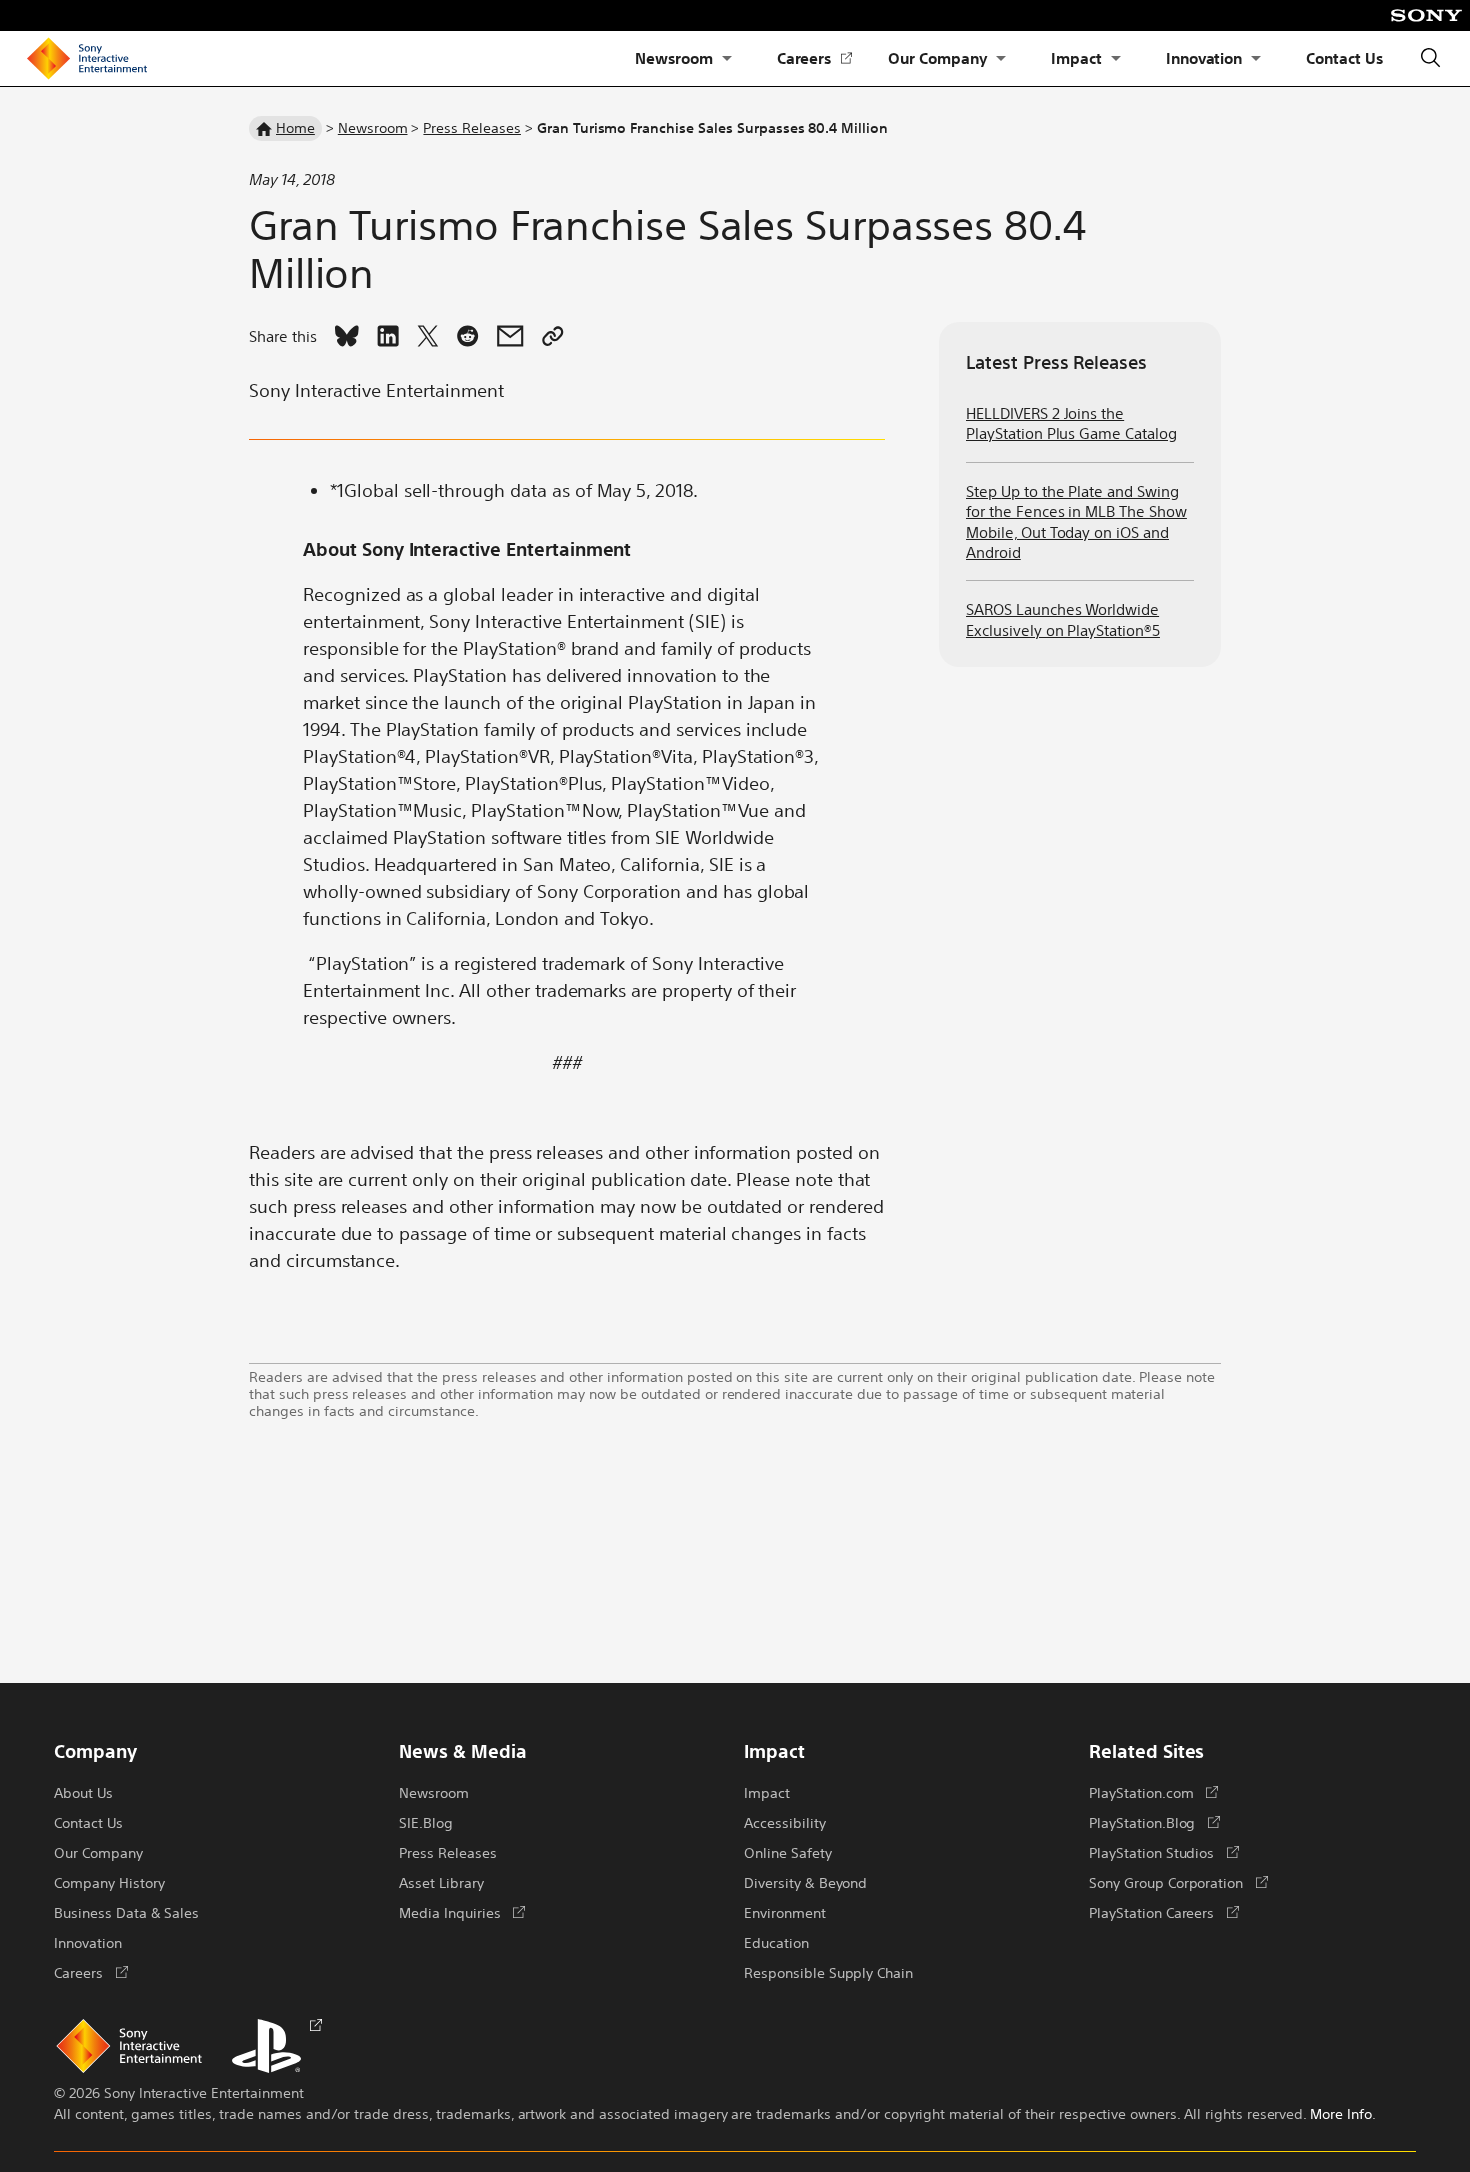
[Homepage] (87, 59)
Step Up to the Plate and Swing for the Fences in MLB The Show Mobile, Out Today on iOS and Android (1076, 521)
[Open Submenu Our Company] (1001, 58)
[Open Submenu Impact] (1116, 58)
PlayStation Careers (1164, 1912)
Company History (109, 1882)
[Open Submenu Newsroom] (727, 58)
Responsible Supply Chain (828, 1972)
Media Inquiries (462, 1912)
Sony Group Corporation (1178, 1882)
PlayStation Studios (1164, 1852)
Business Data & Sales (126, 1912)
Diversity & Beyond (805, 1882)
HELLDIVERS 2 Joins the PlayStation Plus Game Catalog (1071, 422)
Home (295, 127)
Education (776, 1942)
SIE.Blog (426, 1822)
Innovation (1204, 57)
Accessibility (785, 1822)
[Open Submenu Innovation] (1256, 58)
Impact (1076, 57)
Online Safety (788, 1852)
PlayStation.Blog (1154, 1822)
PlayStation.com (1153, 1792)
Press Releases (472, 127)
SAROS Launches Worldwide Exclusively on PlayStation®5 (1063, 618)
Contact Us (1344, 57)
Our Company (937, 57)
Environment (785, 1912)
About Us (83, 1792)
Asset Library (441, 1882)
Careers (815, 58)
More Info (1341, 2113)
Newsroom (674, 57)
